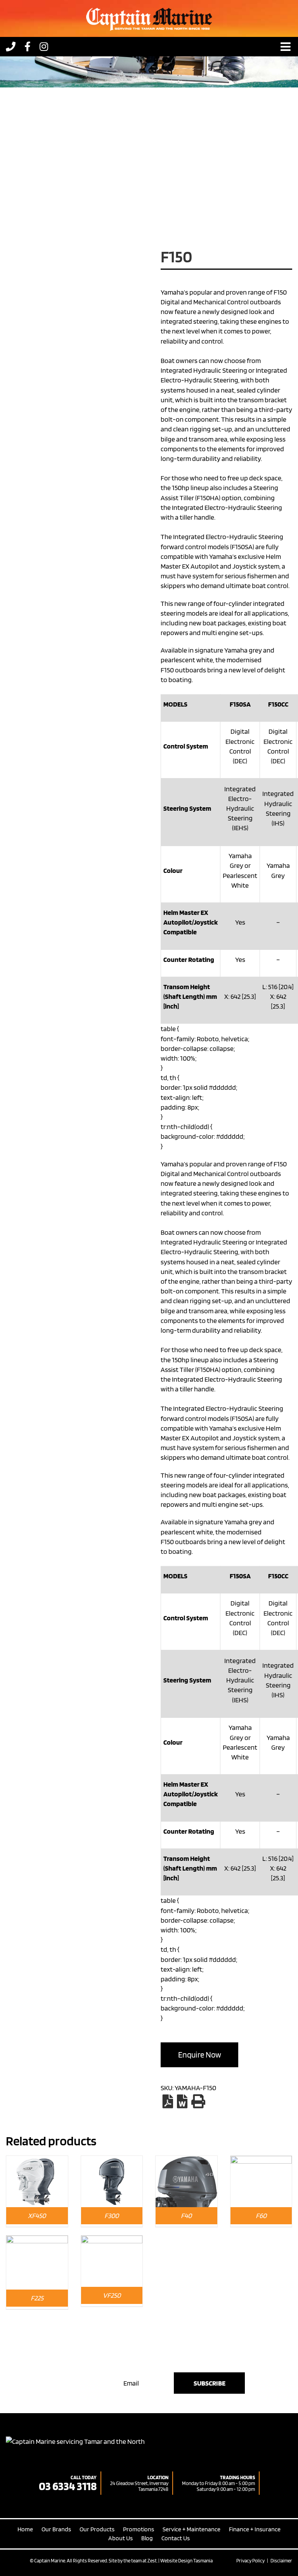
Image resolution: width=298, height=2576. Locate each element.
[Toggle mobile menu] (286, 47)
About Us (120, 2538)
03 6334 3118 (68, 2486)
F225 (37, 2298)
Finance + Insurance (255, 2529)
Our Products (97, 2529)
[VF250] (112, 2240)
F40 (186, 2216)
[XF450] (37, 2161)
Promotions (139, 2529)
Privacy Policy (250, 2561)
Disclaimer (281, 2561)
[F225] (37, 2240)
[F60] (261, 2161)
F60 (261, 2216)
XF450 (37, 2216)
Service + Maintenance (191, 2529)
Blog (147, 2538)
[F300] (112, 2161)
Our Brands (56, 2529)
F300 (112, 2216)
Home (25, 2529)
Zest (152, 2561)
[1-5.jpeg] (77, 169)
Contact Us (176, 2538)
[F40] (186, 2161)
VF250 (112, 2295)
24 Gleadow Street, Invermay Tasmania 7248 (139, 2486)
